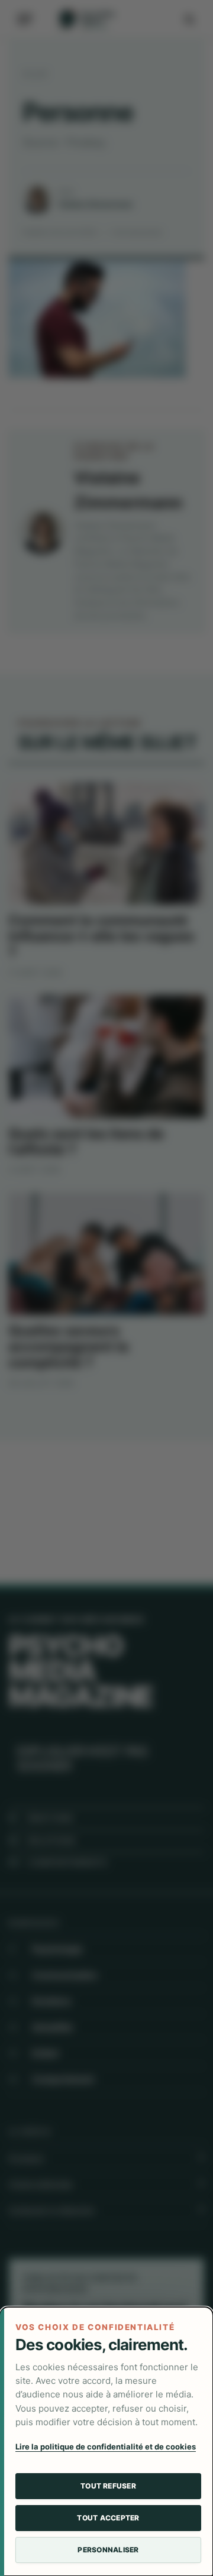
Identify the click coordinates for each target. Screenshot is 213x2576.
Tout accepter (108, 2518)
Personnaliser (108, 2550)
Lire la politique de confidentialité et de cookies (106, 2447)
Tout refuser (108, 2486)
